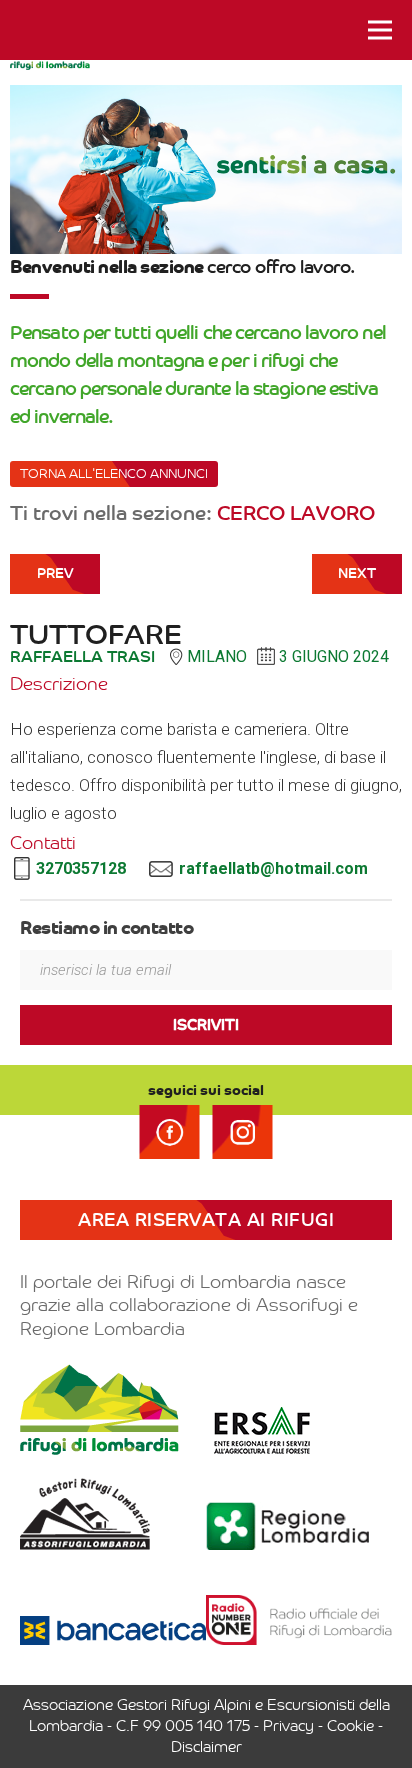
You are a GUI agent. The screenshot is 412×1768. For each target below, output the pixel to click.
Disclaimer (206, 1747)
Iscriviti (206, 1025)
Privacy (288, 1726)
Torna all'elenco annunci (114, 473)
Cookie (350, 1726)
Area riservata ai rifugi (206, 1220)
